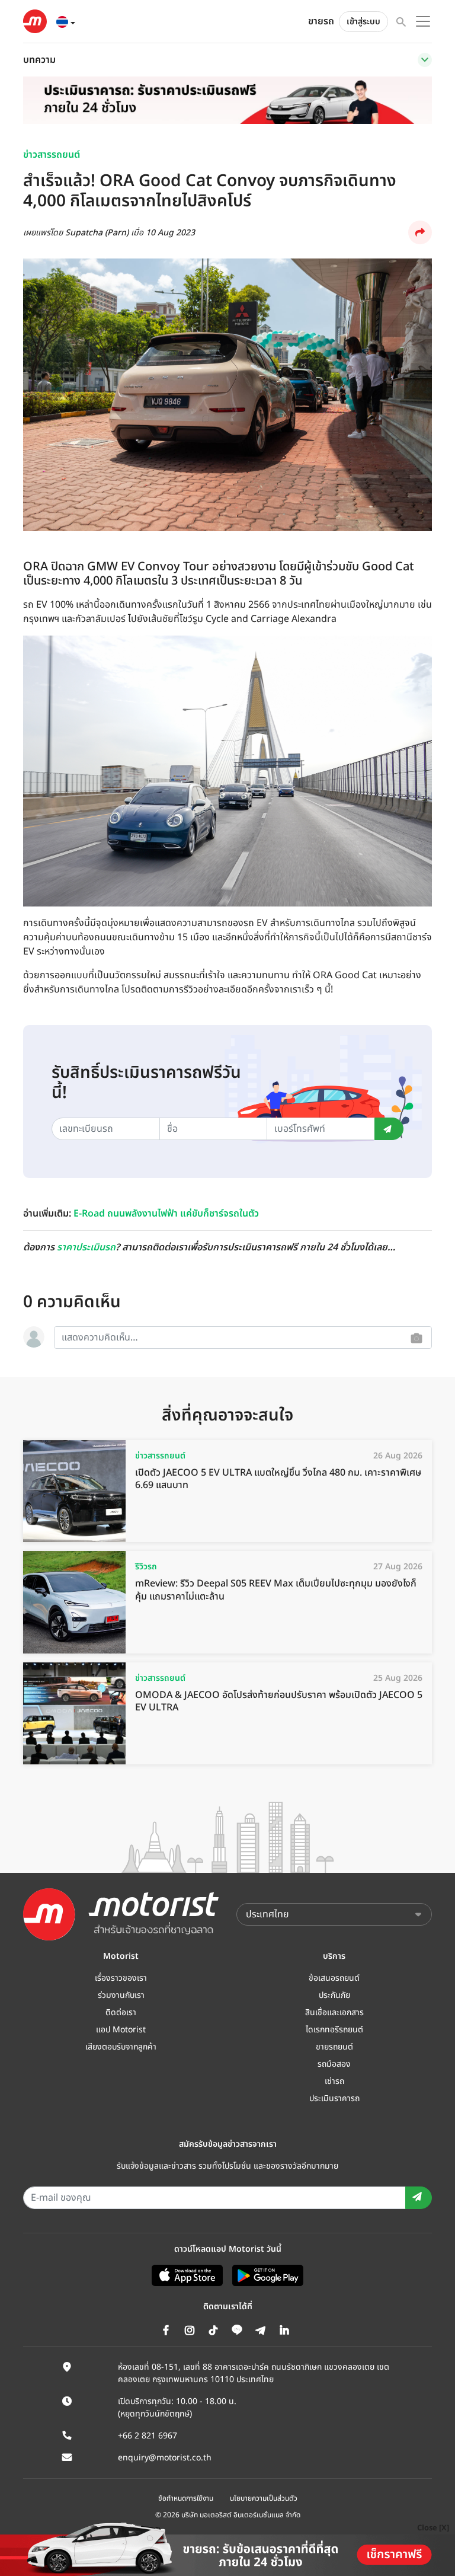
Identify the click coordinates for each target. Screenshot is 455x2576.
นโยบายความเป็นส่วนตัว (264, 2498)
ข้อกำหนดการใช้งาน (186, 2498)
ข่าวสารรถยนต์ (52, 155)
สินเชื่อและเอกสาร (334, 2012)
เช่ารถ (334, 2081)
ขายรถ (321, 21)
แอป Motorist (121, 2030)
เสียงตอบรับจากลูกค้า (121, 2047)
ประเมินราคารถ (334, 2098)
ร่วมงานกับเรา (121, 1995)
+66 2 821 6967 (148, 2436)
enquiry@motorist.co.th (165, 2458)
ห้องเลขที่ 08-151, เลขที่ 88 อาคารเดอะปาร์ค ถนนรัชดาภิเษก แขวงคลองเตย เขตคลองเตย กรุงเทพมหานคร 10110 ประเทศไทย (254, 2373)
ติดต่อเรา (121, 2012)
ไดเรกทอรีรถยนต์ (334, 2030)
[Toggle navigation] (425, 60)
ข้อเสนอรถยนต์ (334, 1978)
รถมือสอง (334, 2064)
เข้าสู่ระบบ (363, 22)
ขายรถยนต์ (334, 2047)
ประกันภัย (334, 1995)
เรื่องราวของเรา (121, 1978)
